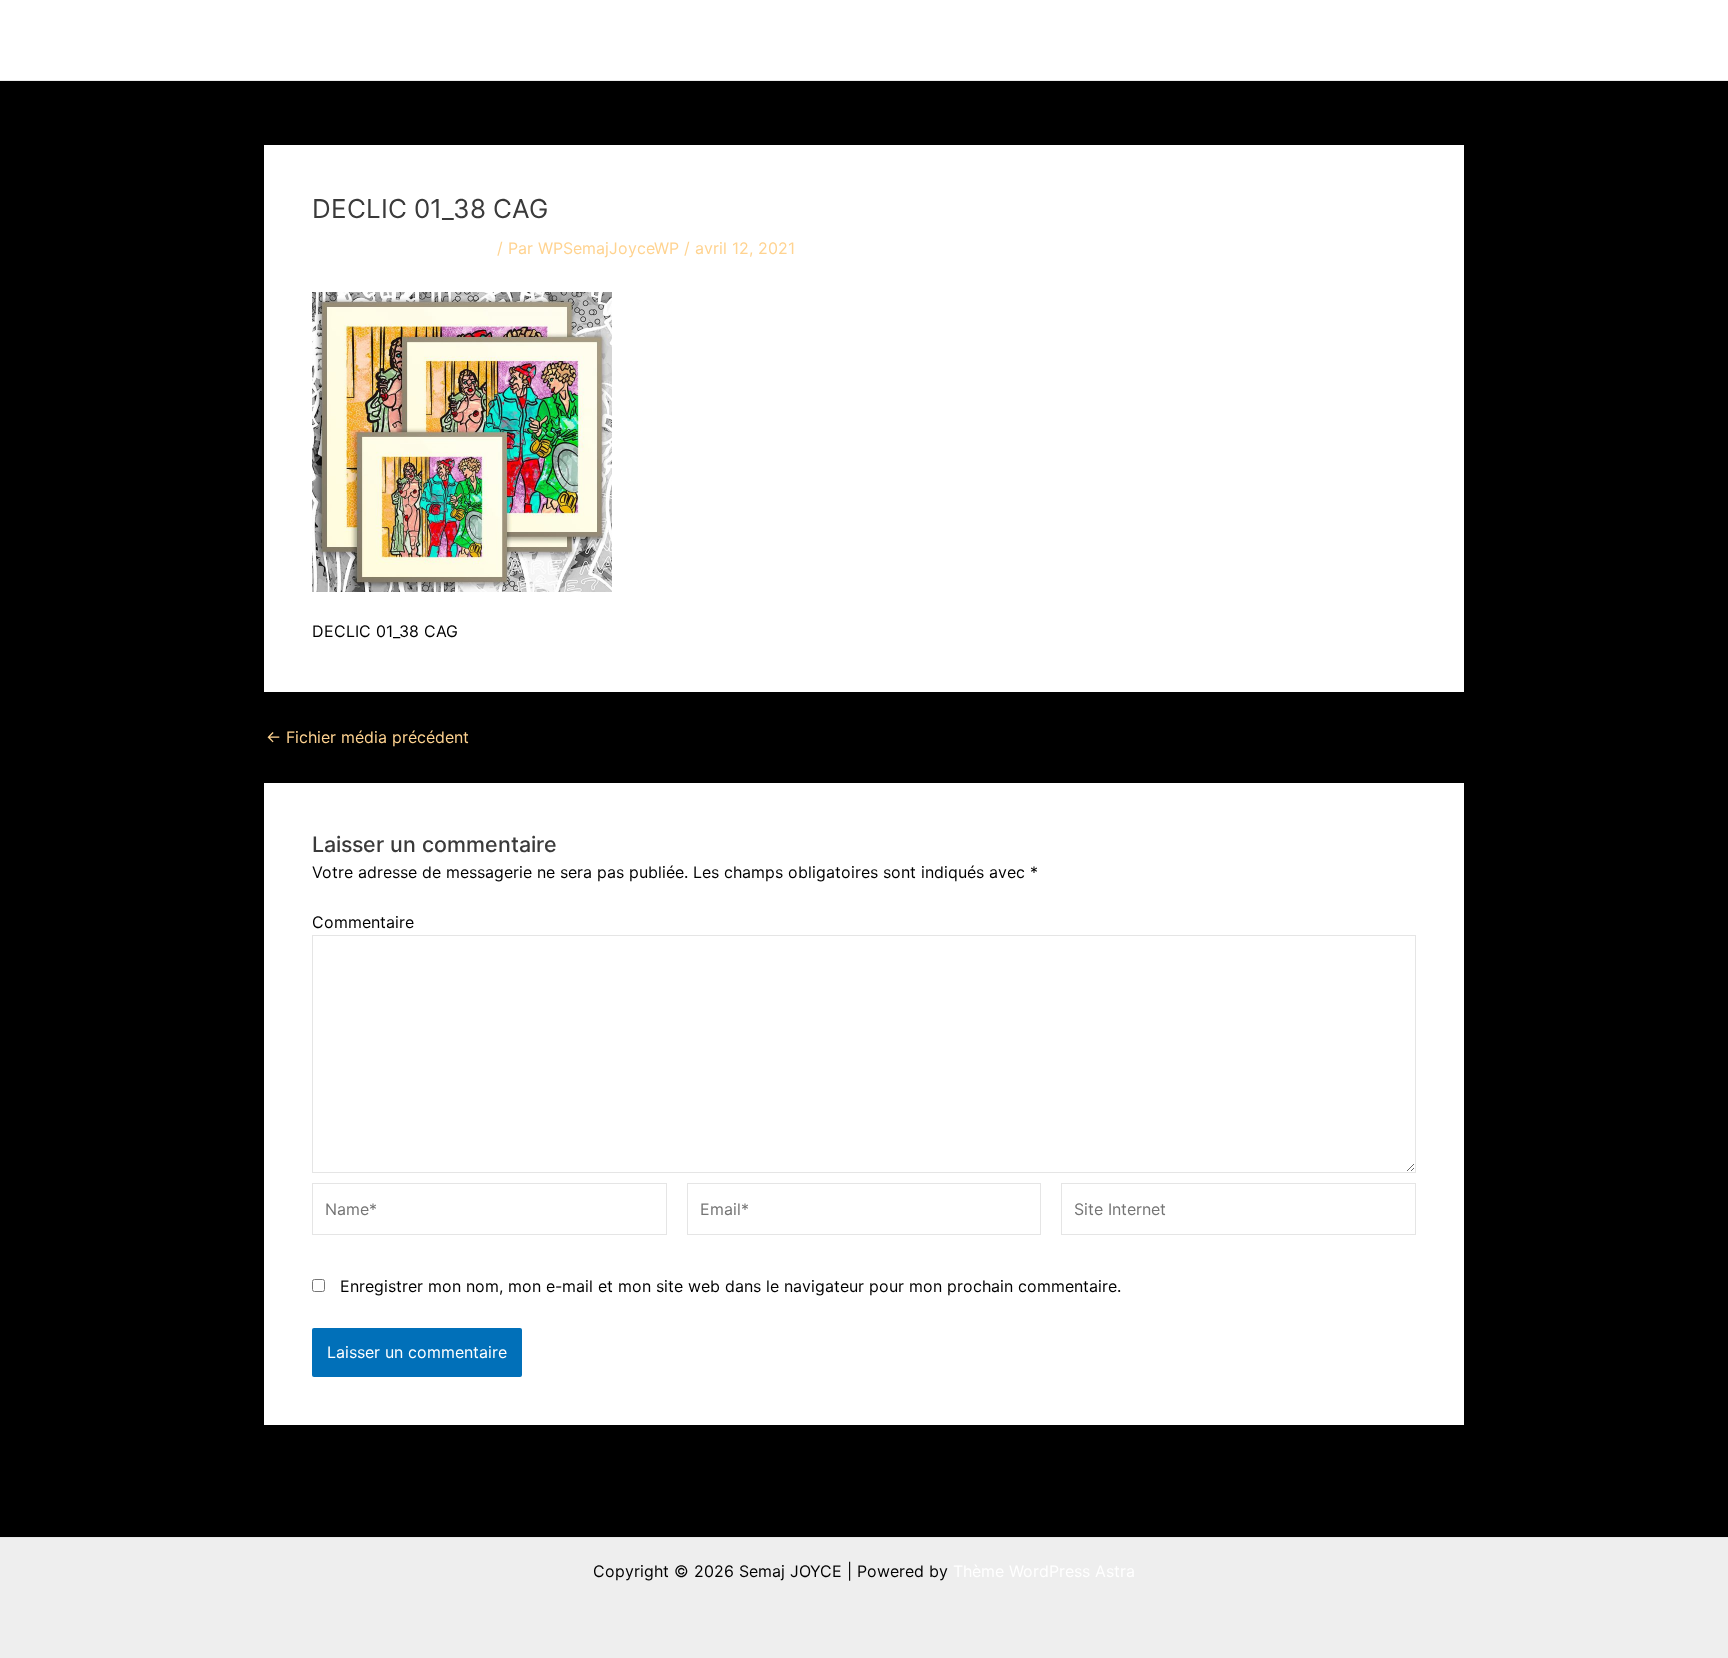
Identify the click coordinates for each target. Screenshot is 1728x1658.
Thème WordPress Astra (1044, 1571)
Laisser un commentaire (402, 248)
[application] (1027, 40)
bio (1205, 40)
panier (1404, 40)
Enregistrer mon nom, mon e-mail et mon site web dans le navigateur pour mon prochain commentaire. (730, 1286)
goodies (1299, 40)
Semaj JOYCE (375, 40)
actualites (1105, 40)
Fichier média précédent (367, 737)
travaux (988, 40)
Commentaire (363, 922)
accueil (901, 40)
